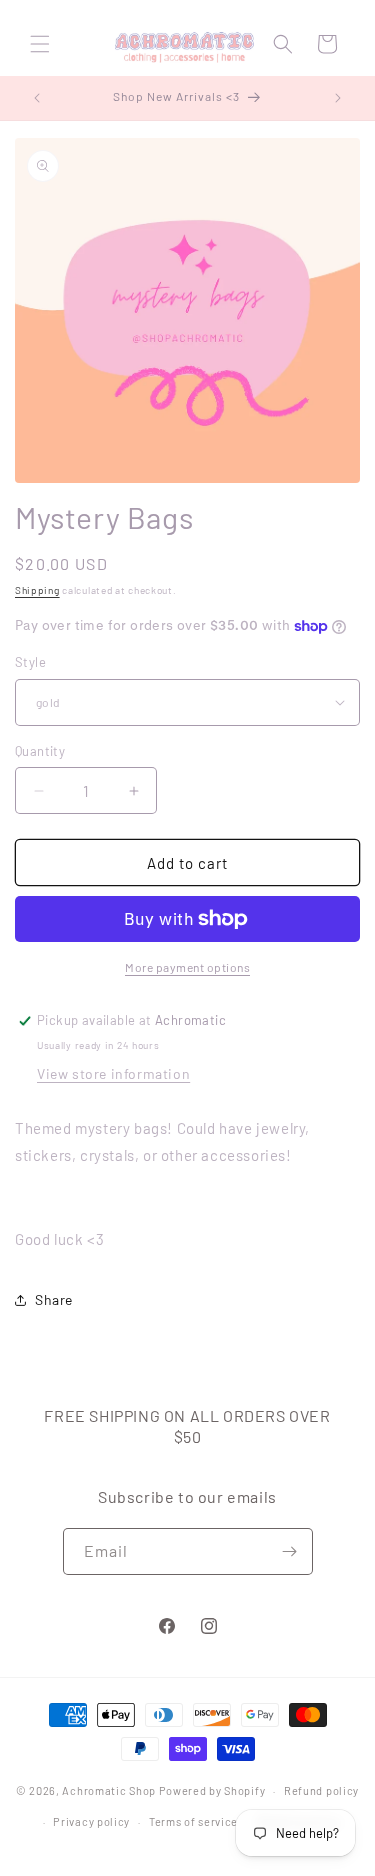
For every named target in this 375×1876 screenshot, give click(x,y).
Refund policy (321, 1790)
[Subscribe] (290, 1551)
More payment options (187, 967)
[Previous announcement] (37, 98)
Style (30, 662)
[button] (40, 44)
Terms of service (193, 1821)
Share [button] (54, 1299)
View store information (113, 1073)
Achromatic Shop (109, 1790)
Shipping (37, 590)
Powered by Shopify (212, 1790)
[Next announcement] (338, 98)
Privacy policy (91, 1821)
